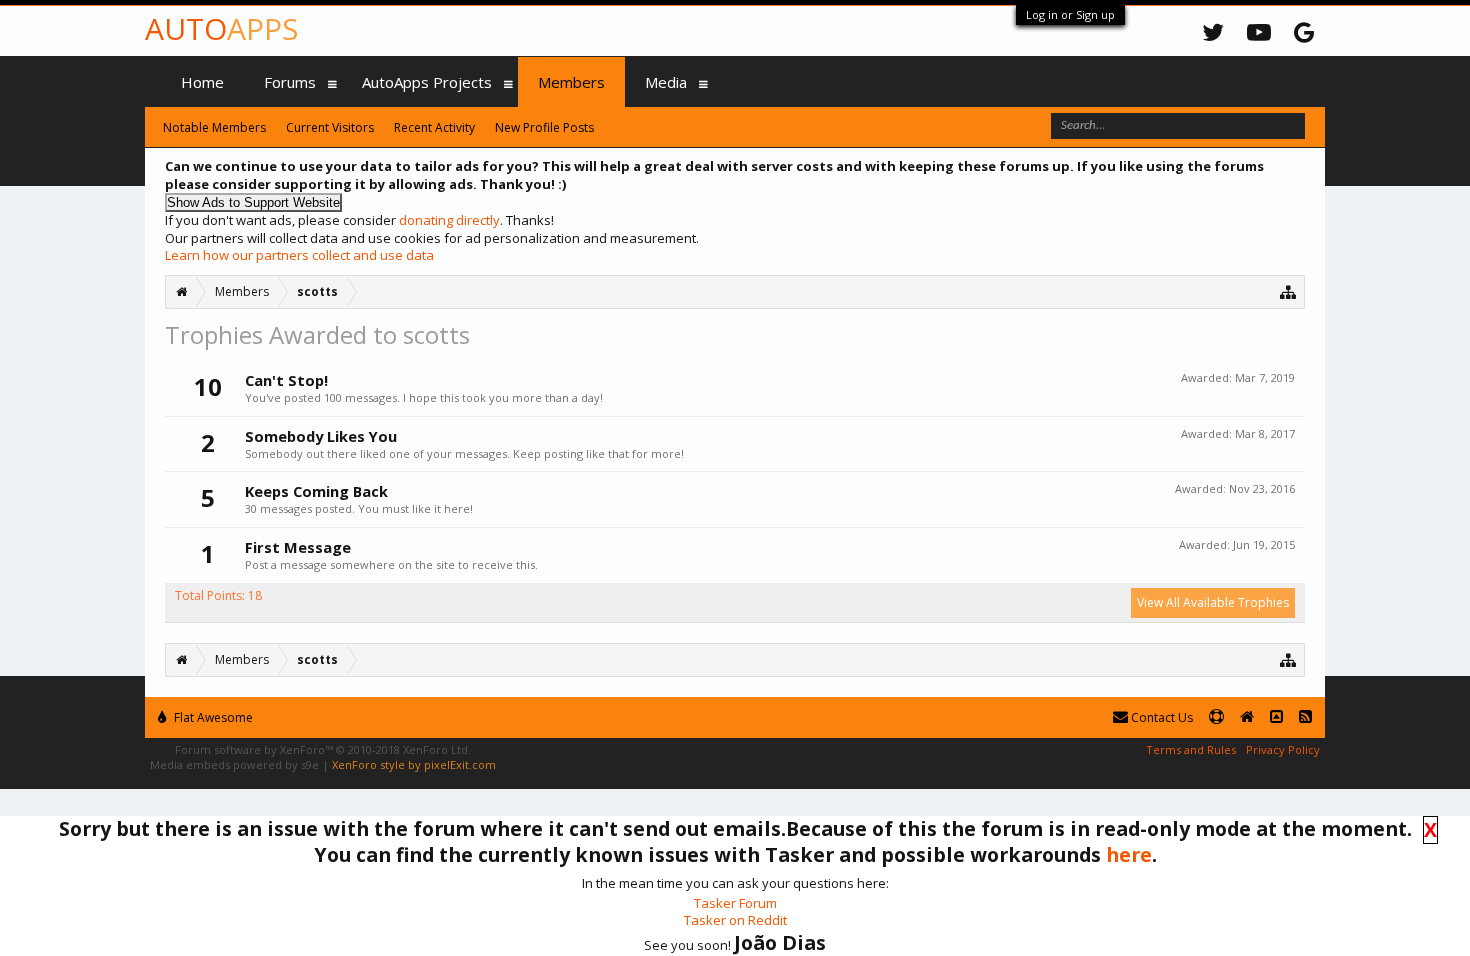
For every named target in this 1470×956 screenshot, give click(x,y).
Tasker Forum (735, 903)
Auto (221, 28)
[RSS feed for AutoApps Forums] (1305, 717)
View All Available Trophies (1213, 602)
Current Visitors (330, 127)
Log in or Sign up (1070, 14)
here (1129, 854)
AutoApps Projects (427, 82)
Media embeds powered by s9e (234, 764)
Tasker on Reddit (735, 920)
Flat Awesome (212, 717)
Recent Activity (434, 127)
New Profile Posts (544, 127)
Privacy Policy (1283, 749)
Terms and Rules (1191, 749)
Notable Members (214, 127)
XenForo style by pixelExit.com (414, 764)
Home (202, 82)
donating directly (449, 220)
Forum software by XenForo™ (323, 749)
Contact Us (1160, 717)
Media (666, 82)
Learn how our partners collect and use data (299, 255)
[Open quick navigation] (1288, 291)
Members (571, 82)
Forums (290, 82)
